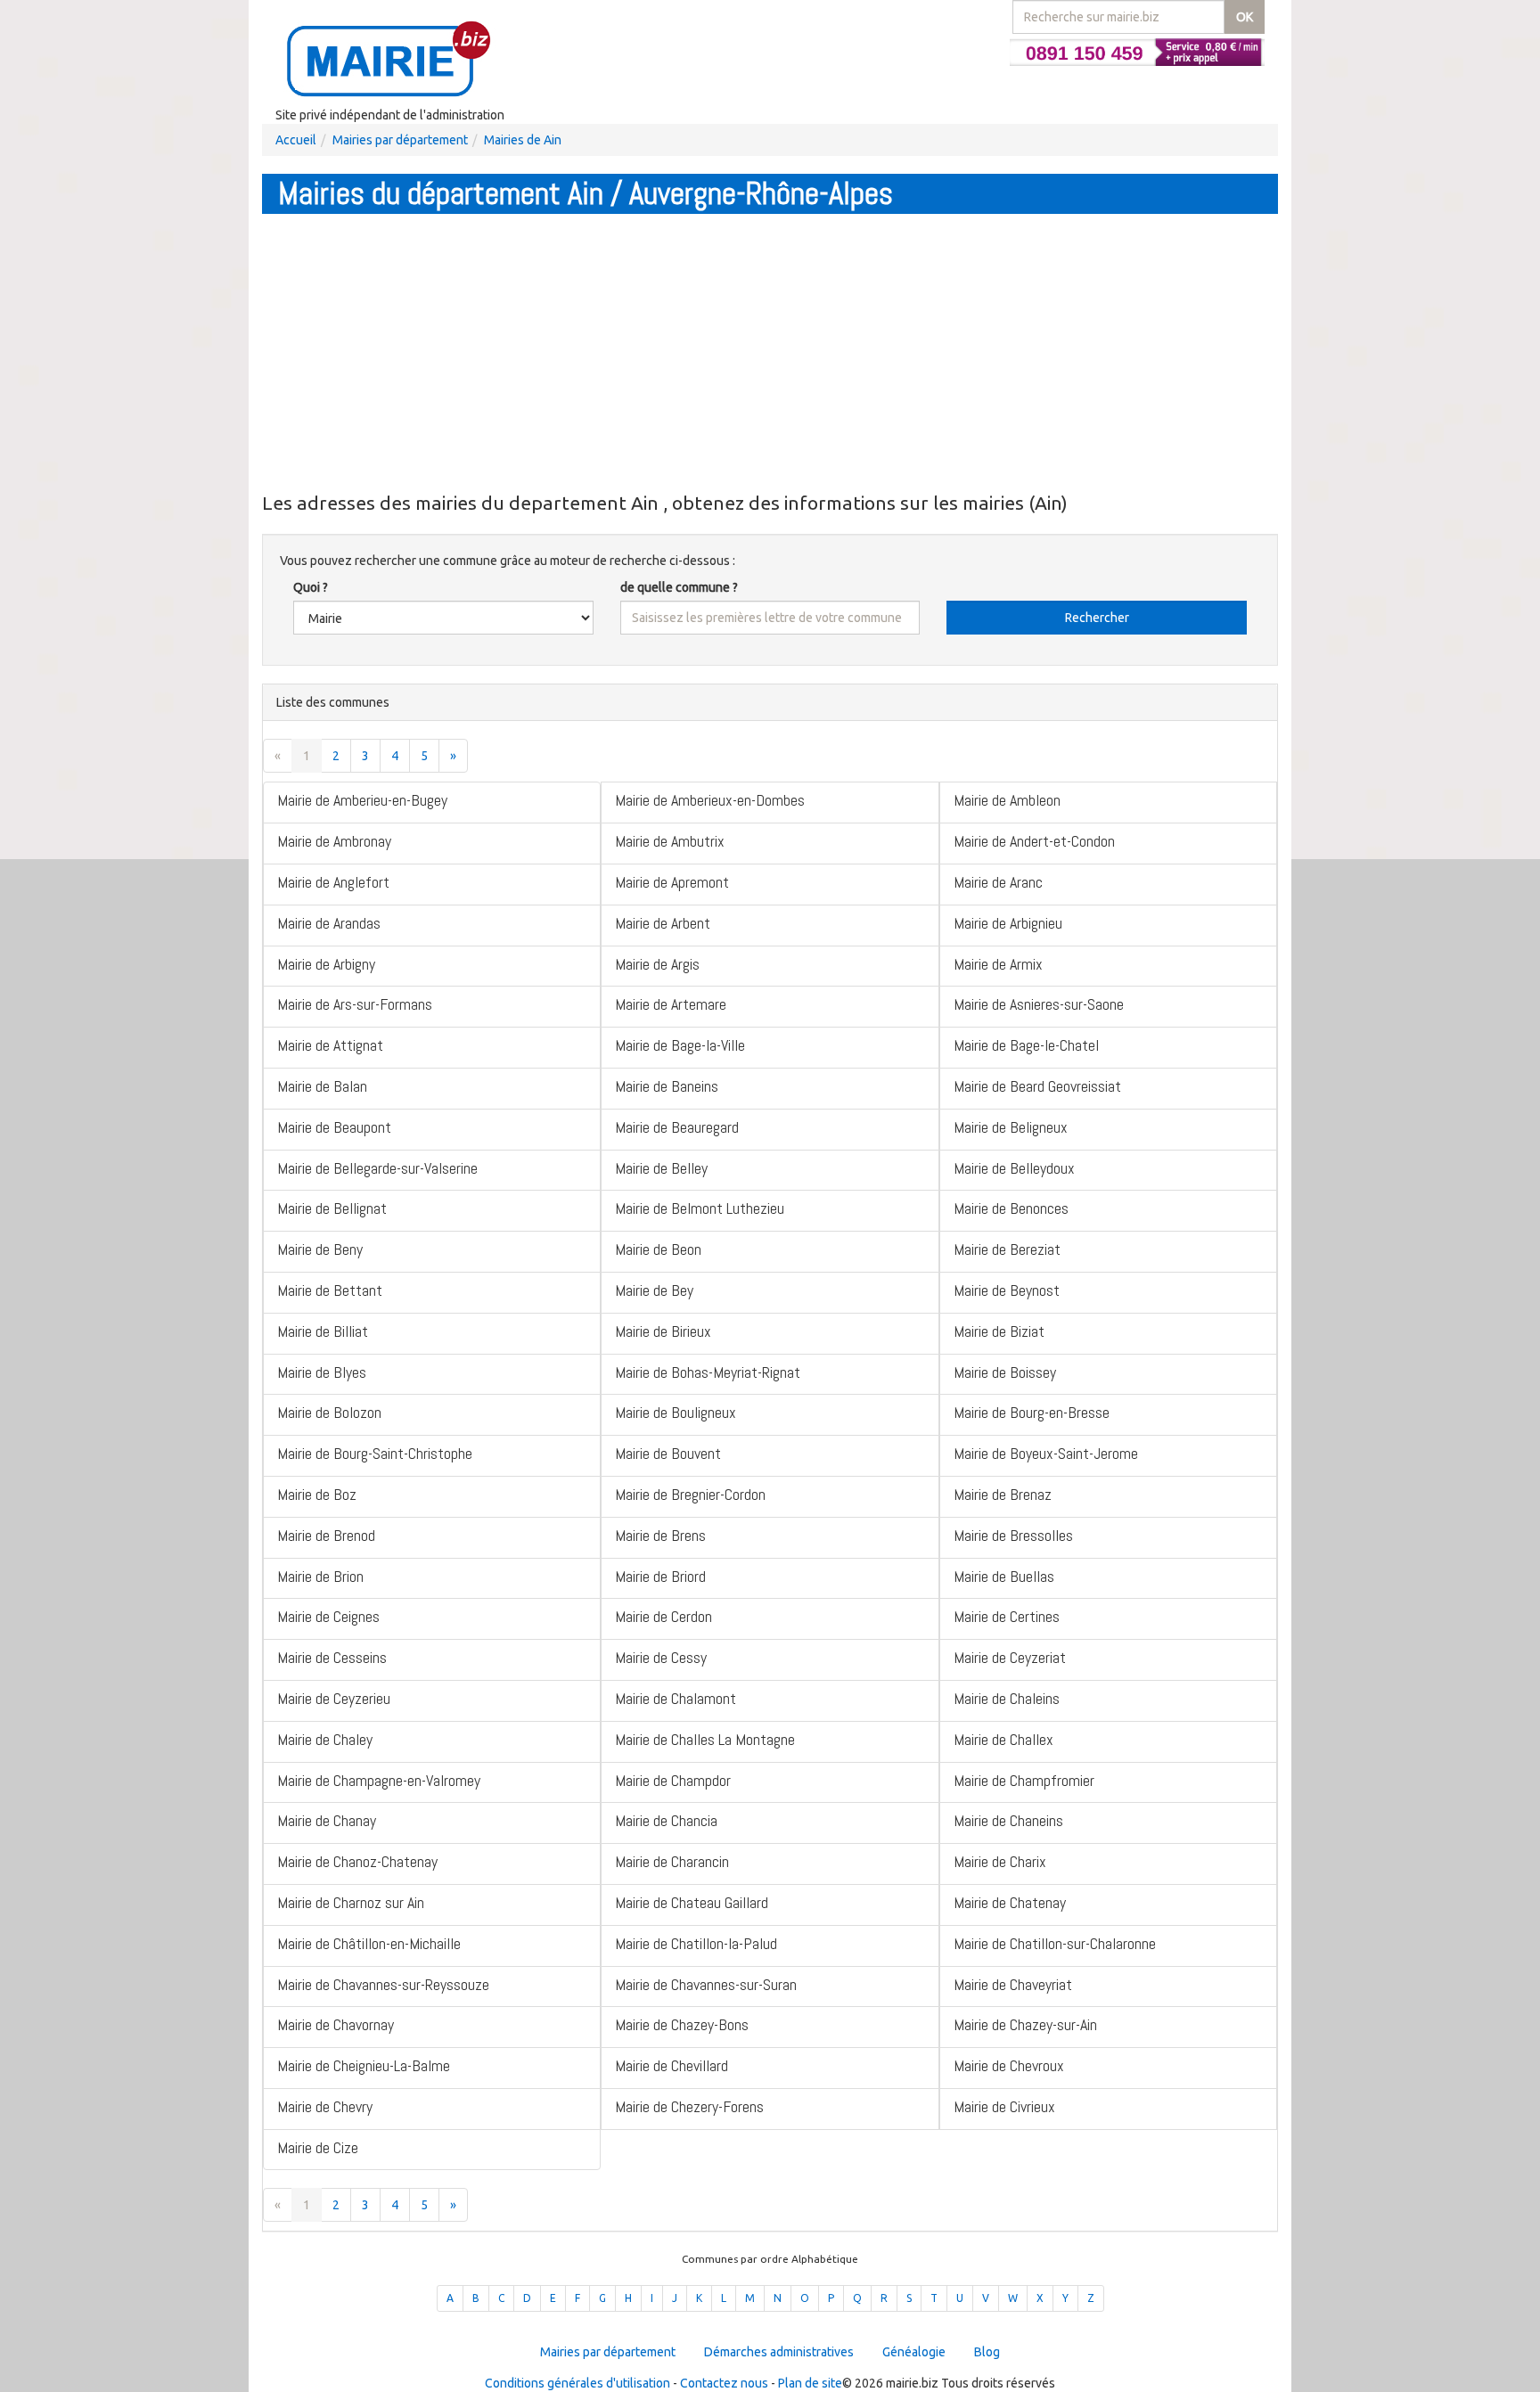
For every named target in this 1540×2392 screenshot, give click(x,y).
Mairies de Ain (523, 140)
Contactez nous (724, 2383)
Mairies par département (400, 140)
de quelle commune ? (679, 587)
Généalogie (914, 2352)
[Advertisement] (770, 352)
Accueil (296, 140)
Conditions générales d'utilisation (577, 2383)
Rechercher (1097, 618)
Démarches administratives (779, 2352)
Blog (987, 2352)
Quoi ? (311, 587)
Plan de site (810, 2383)
